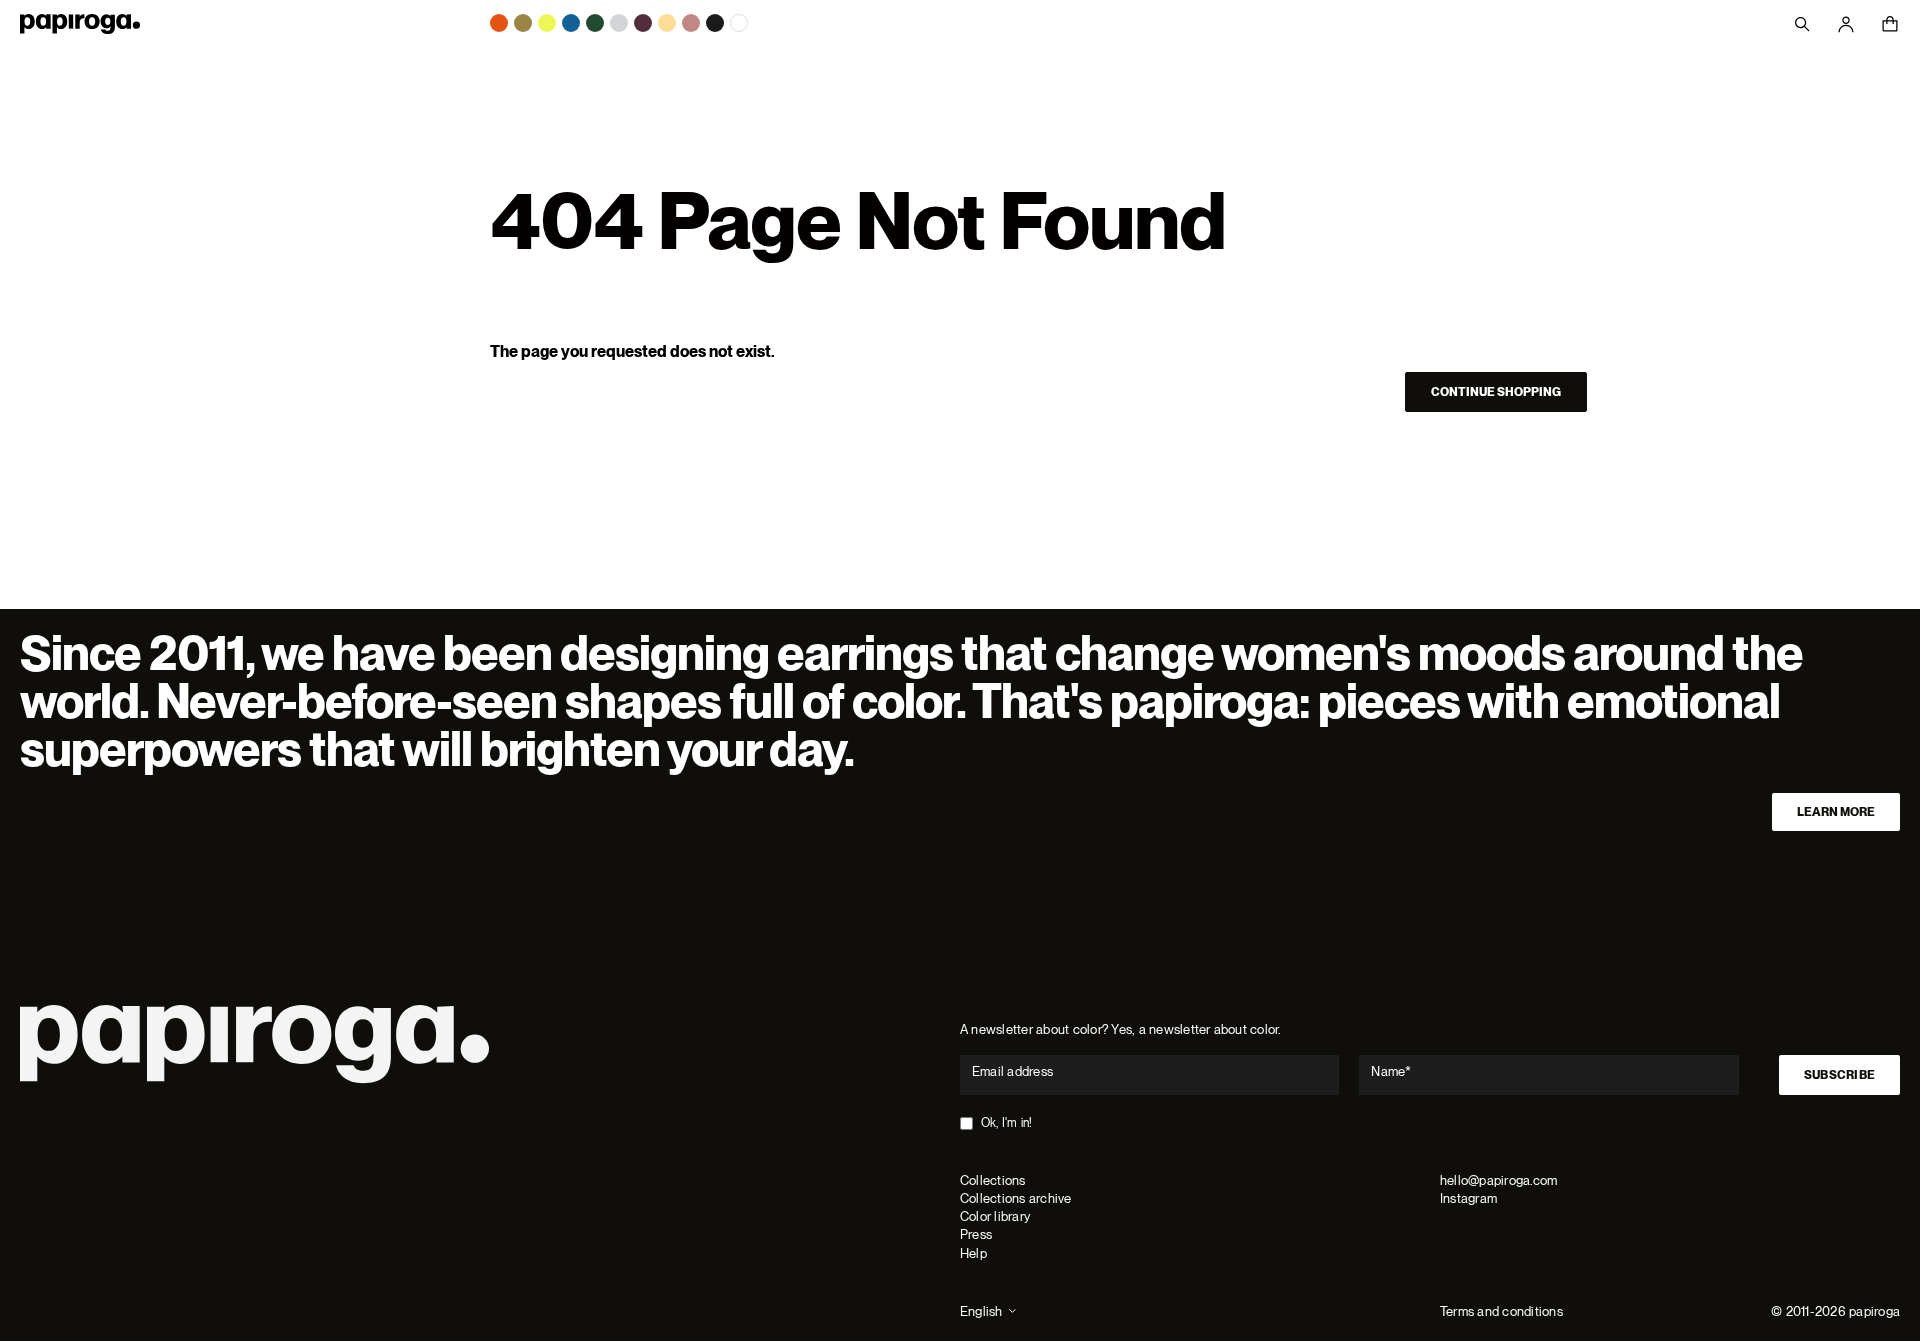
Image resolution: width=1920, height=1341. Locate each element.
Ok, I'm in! (1007, 1123)
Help (973, 1253)
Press (976, 1234)
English (981, 1311)
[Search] (1802, 24)
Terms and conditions (1501, 1311)
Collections (993, 1180)
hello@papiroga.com (1498, 1180)
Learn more (1836, 812)
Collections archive (1016, 1198)
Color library (995, 1216)
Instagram (1468, 1198)
